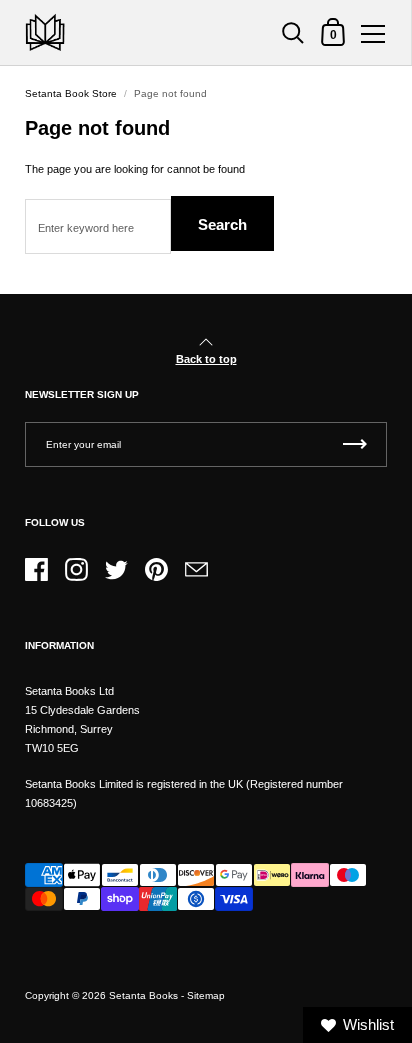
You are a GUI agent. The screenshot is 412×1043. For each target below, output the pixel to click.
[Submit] (355, 444)
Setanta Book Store (71, 93)
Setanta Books (143, 995)
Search (222, 224)
